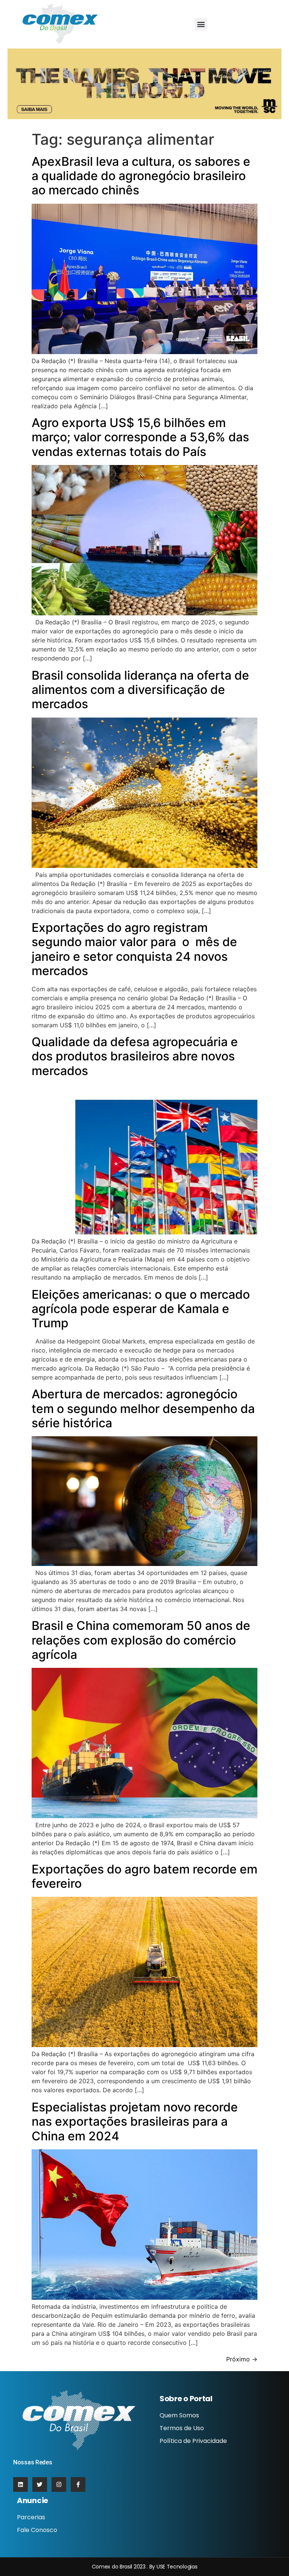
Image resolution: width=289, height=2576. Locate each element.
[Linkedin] (21, 2484)
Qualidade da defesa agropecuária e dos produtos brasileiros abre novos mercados (135, 1056)
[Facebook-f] (78, 2484)
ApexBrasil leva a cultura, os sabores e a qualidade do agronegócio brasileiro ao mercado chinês (141, 176)
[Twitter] (40, 2484)
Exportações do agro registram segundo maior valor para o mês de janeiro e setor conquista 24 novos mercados (134, 949)
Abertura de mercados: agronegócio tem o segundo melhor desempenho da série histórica (143, 1408)
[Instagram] (59, 2484)
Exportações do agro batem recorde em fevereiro (144, 1876)
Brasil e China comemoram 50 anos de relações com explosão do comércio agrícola (141, 1640)
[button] (201, 24)
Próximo (242, 2359)
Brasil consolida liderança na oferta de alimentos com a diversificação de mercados (140, 690)
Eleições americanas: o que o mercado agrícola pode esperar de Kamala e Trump (141, 1309)
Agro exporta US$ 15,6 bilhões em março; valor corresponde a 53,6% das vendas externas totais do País (140, 437)
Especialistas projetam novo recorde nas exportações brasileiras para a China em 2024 (135, 2122)
